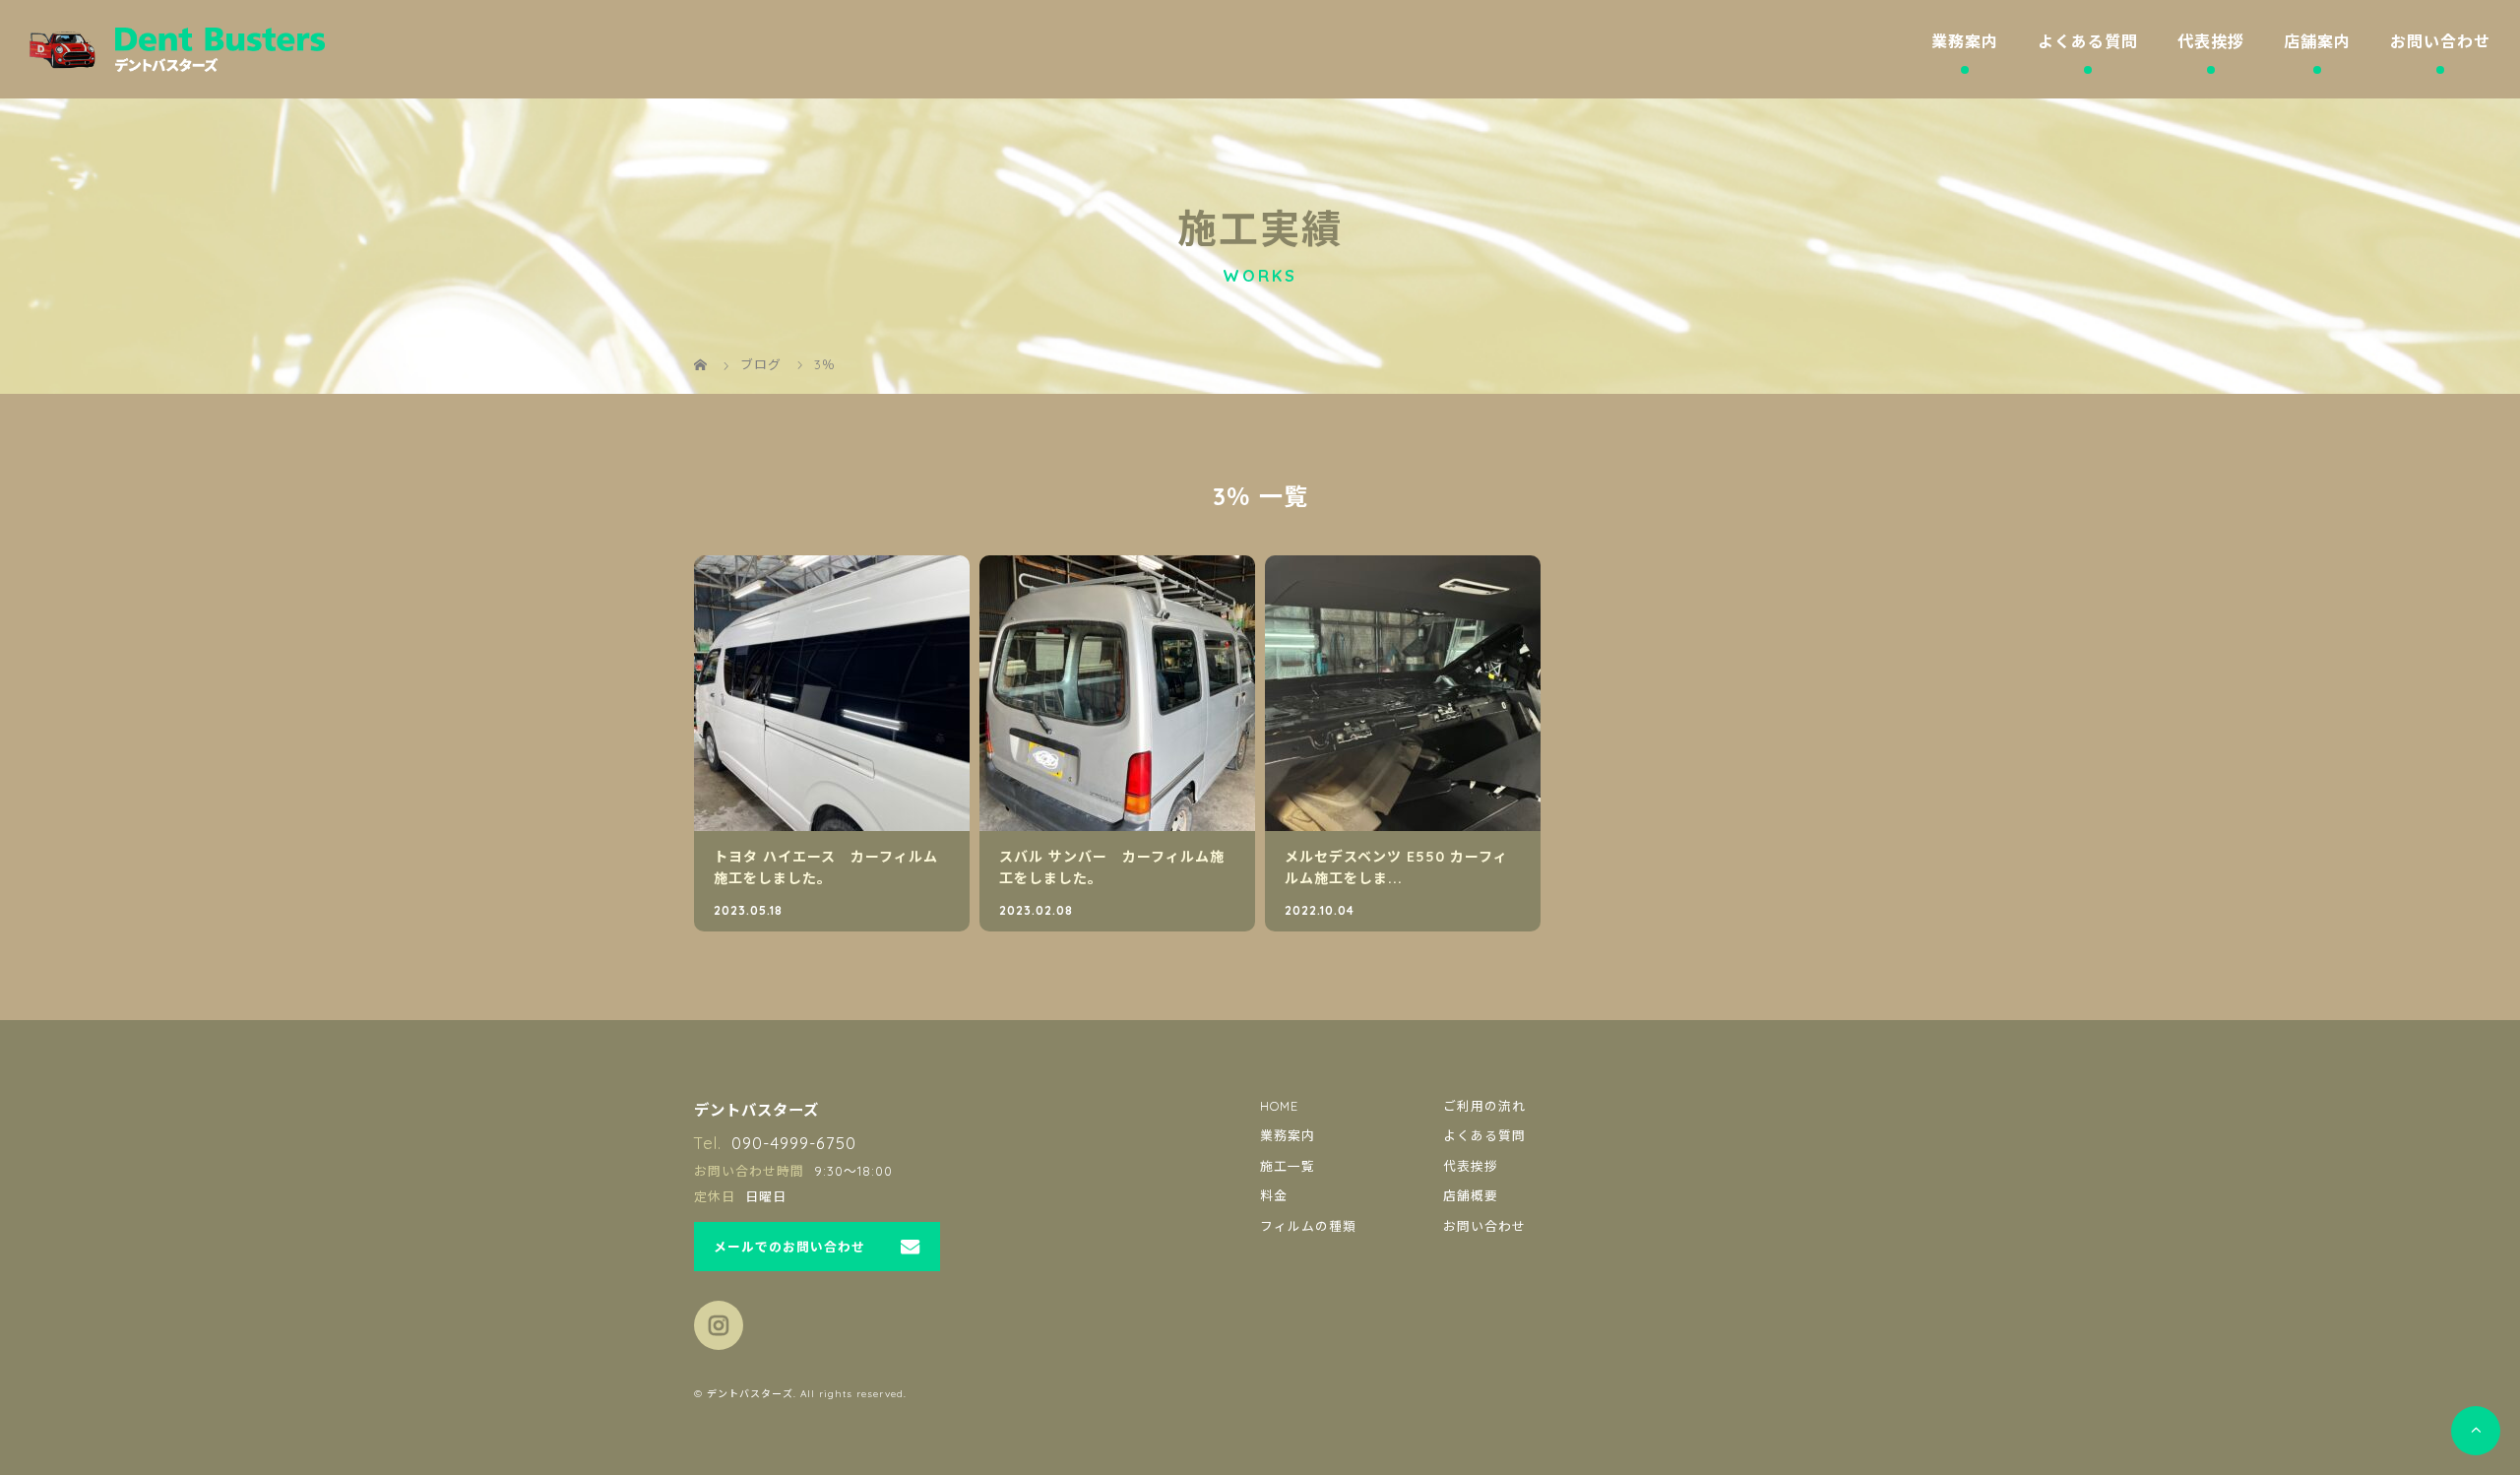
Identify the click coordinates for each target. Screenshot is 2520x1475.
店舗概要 (1471, 1195)
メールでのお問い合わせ (789, 1247)
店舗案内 (2317, 41)
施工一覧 (1288, 1166)
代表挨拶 (2211, 41)
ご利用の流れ (1484, 1106)
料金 (1274, 1195)
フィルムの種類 (1308, 1226)
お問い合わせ (2440, 41)
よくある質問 (2088, 41)
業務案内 (1965, 41)
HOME (1279, 1106)
